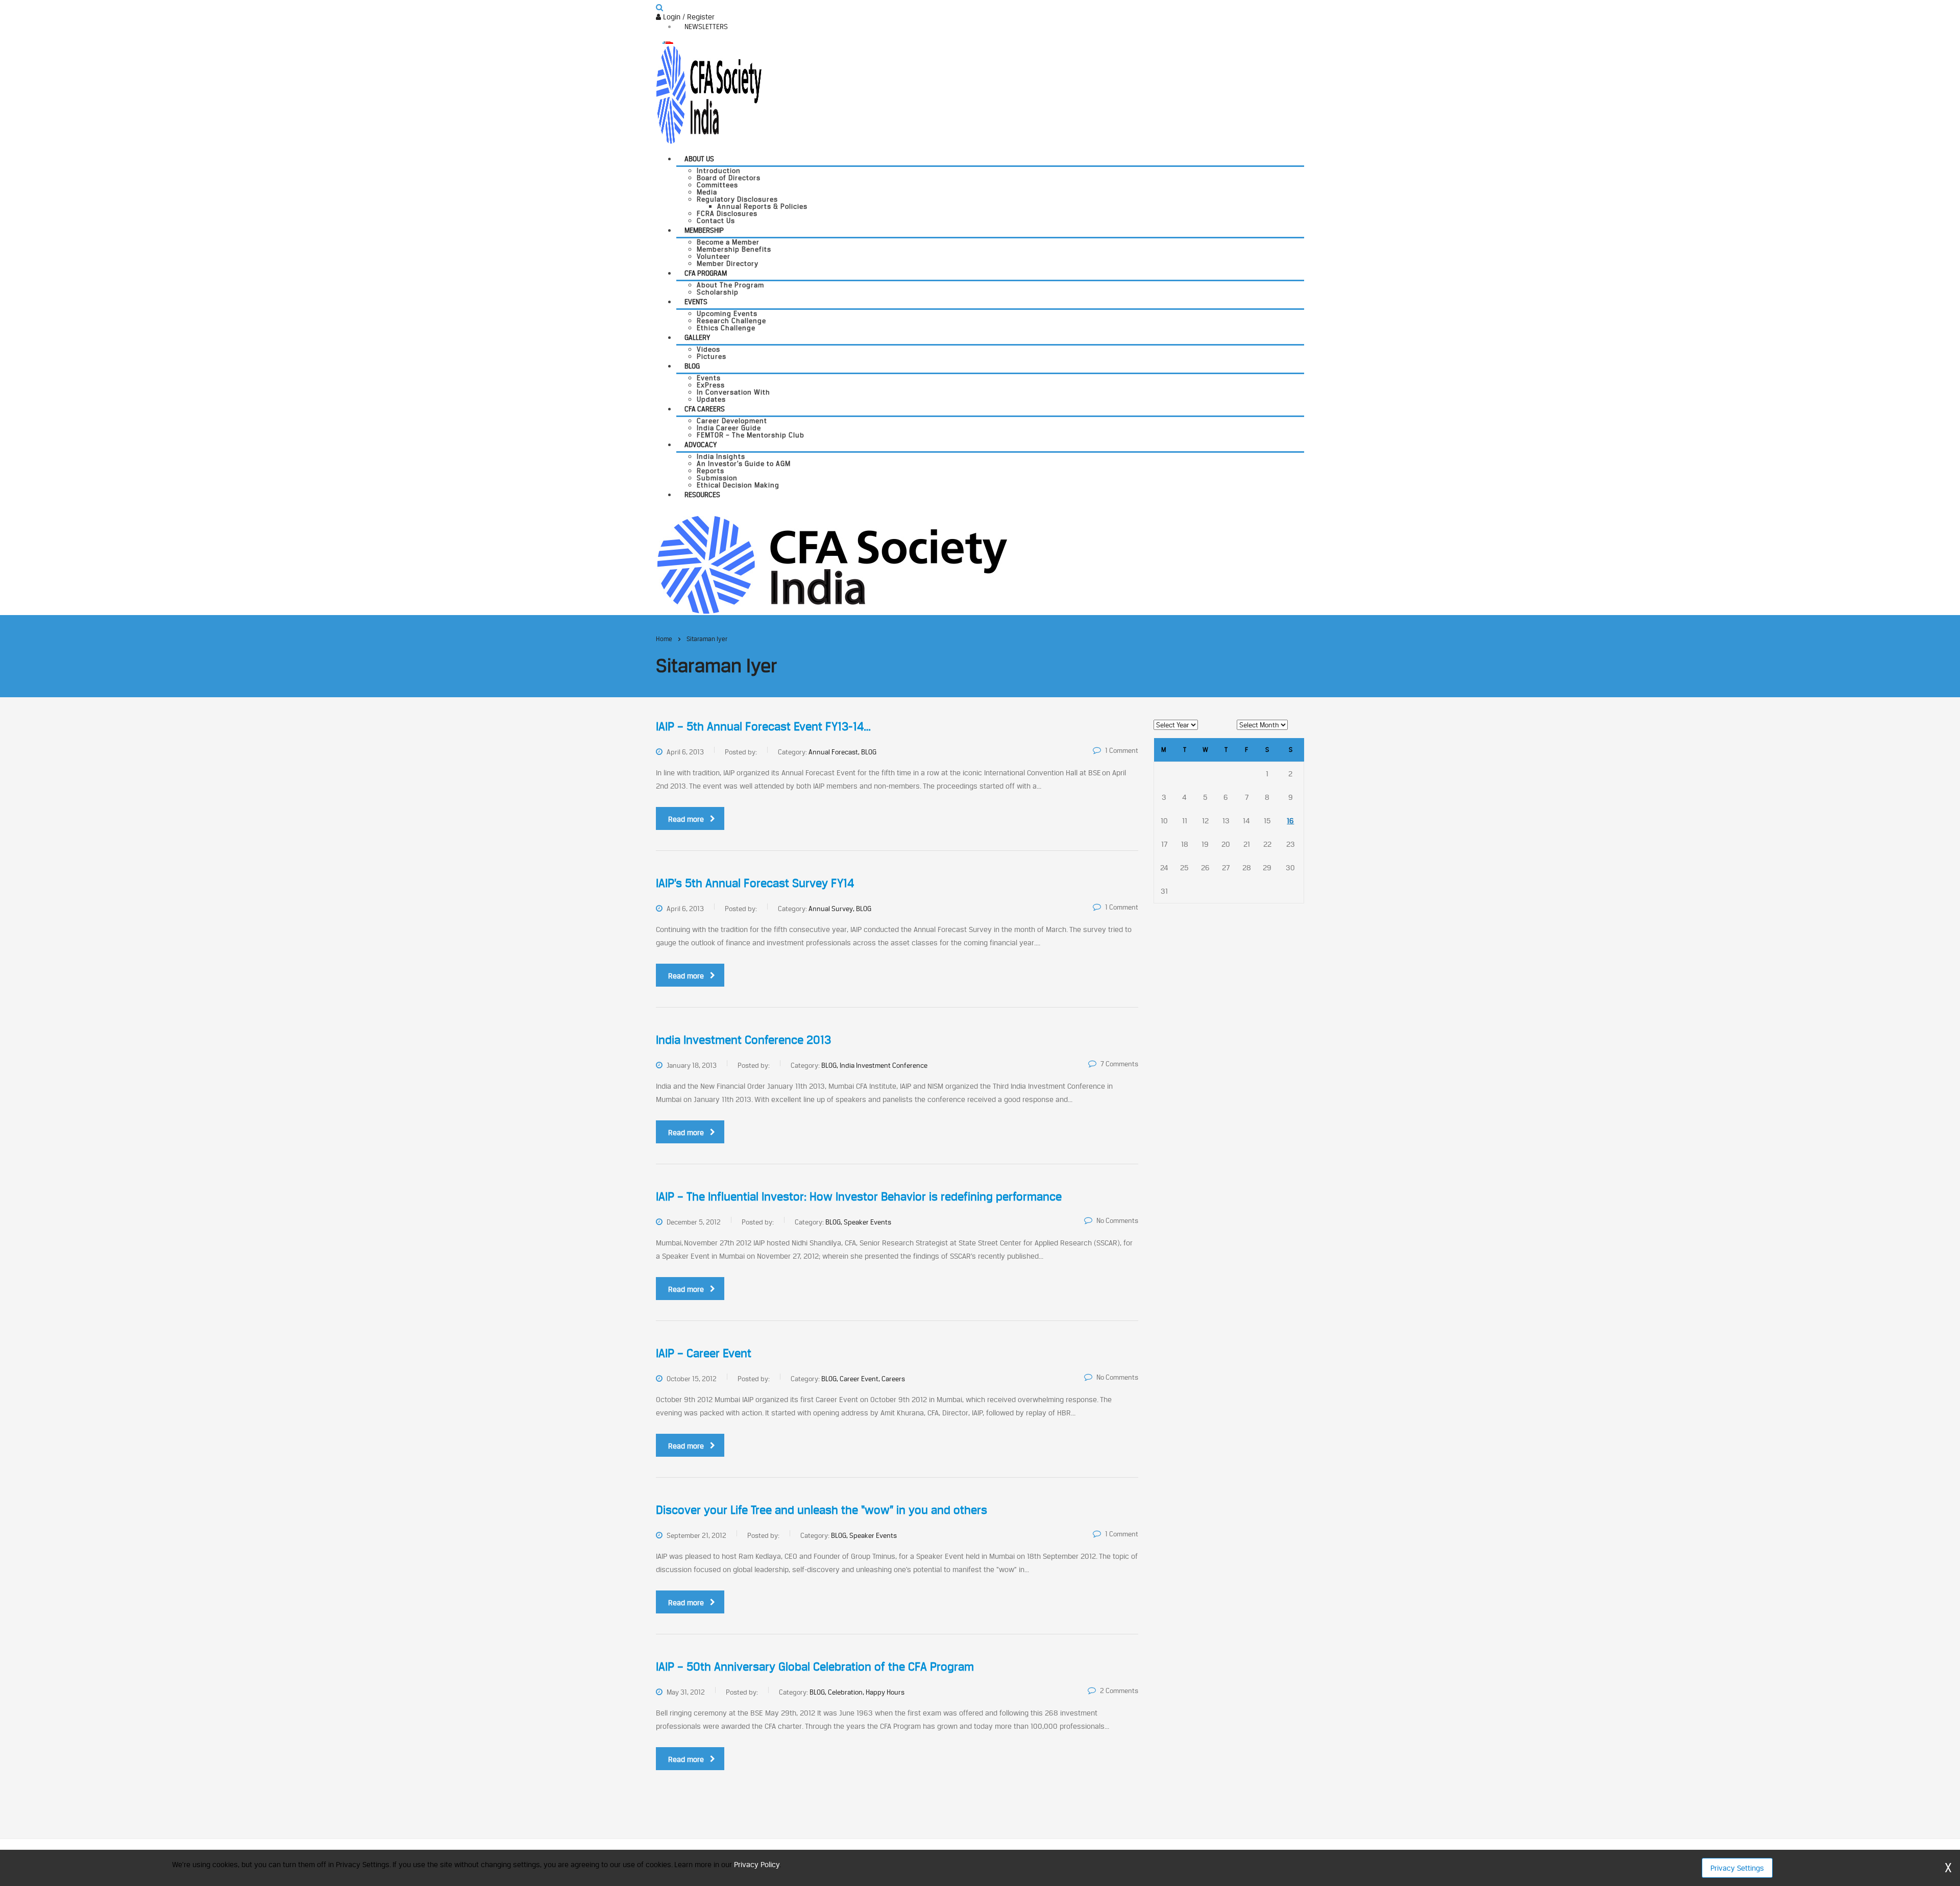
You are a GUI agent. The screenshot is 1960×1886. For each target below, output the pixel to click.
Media (707, 192)
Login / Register (688, 17)
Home (664, 639)
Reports (710, 471)
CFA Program (706, 273)
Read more (686, 819)
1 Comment (1122, 750)
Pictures (712, 356)
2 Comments (1119, 1691)
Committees (717, 185)
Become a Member (728, 242)
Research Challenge (731, 321)
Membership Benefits (734, 249)
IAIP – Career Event (704, 1353)
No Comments (1117, 1220)
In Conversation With (733, 392)
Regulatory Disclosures (737, 199)
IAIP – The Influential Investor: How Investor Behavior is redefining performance (859, 1196)
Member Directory (728, 263)
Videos (708, 349)
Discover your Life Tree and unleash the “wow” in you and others (822, 1510)
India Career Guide (729, 428)
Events (696, 302)
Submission (717, 478)
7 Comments (1119, 1064)
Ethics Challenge (726, 328)
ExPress (711, 385)
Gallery (697, 337)
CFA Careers (705, 409)
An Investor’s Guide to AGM (744, 463)
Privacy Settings (1737, 1868)
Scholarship (718, 292)
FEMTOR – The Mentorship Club (751, 435)
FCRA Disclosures (727, 213)
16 (1290, 820)
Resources (702, 495)
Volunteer (714, 256)
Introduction (719, 170)
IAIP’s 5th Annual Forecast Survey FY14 (755, 883)
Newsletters (706, 27)
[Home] (832, 564)
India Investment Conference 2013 (743, 1040)
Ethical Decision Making (738, 485)
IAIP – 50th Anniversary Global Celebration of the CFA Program (815, 1667)
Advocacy (701, 445)
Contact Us (716, 221)
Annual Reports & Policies (762, 206)
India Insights (721, 456)
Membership (704, 230)
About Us (699, 159)
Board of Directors (729, 178)
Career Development (732, 421)
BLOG (692, 366)
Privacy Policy (757, 1864)
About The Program (730, 285)
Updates (711, 399)
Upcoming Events (727, 313)
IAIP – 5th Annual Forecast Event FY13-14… (763, 726)
